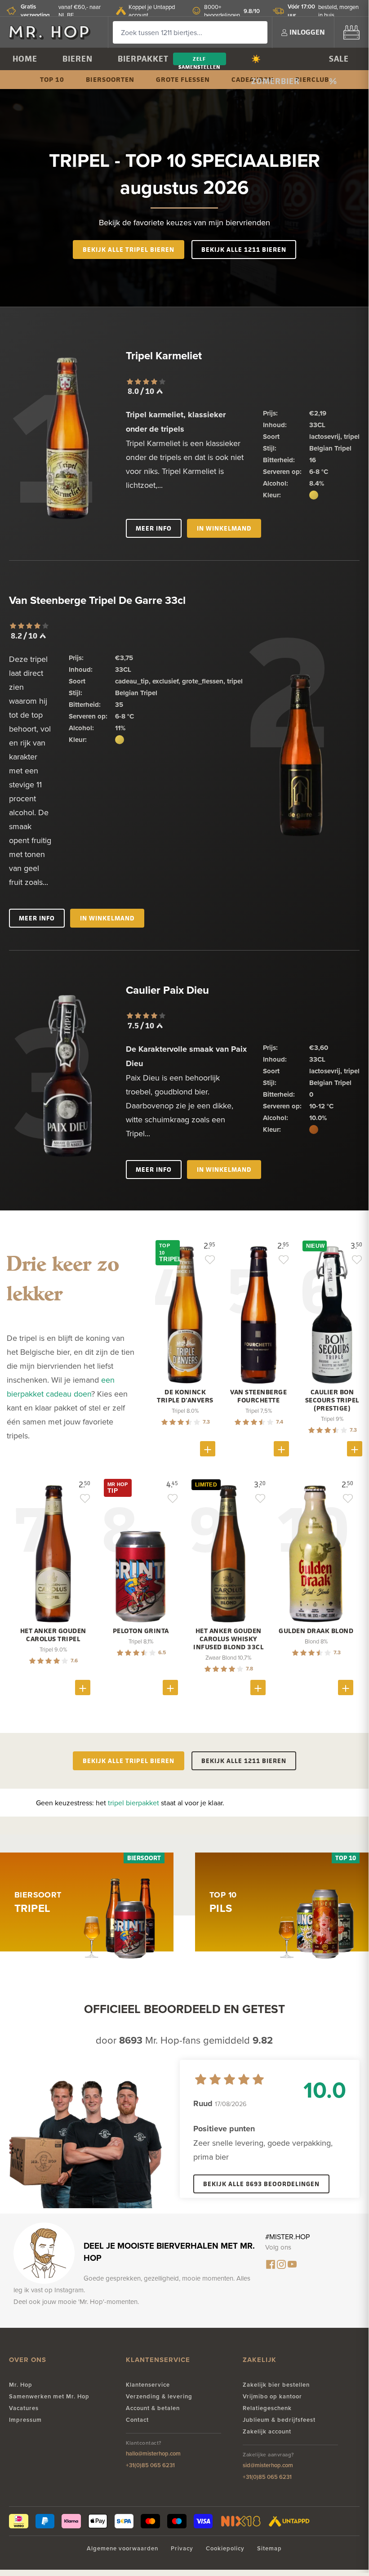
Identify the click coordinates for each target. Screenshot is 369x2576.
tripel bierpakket (133, 1803)
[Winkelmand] (351, 32)
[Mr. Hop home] (54, 32)
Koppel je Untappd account (152, 11)
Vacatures (24, 2408)
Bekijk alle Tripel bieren (129, 249)
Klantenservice (148, 2385)
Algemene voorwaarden (122, 2548)
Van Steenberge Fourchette (258, 1396)
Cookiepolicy (225, 2548)
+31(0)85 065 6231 (150, 2465)
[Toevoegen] (208, 1449)
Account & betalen (153, 2408)
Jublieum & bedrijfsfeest (279, 2420)
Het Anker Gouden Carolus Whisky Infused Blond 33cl (228, 1639)
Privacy (182, 2548)
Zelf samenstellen (199, 60)
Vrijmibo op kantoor (272, 2396)
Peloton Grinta (141, 1631)
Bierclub (312, 79)
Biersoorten (110, 79)
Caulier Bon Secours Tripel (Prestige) (332, 1400)
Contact (137, 2420)
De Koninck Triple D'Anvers (185, 1396)
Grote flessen (183, 79)
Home (25, 59)
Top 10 (52, 79)
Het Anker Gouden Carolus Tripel (53, 1635)
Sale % (339, 62)
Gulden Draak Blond (316, 1631)
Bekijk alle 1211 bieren (244, 249)
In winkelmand (224, 528)
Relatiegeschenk (267, 2408)
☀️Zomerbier (276, 62)
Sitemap (269, 2548)
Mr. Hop (21, 2385)
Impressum (25, 2420)
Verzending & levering (159, 2396)
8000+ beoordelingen (232, 11)
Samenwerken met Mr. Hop (49, 2396)
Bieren (78, 59)
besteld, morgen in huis (323, 11)
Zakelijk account (267, 2431)
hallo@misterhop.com (153, 2453)
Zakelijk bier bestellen (276, 2385)
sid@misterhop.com (268, 2465)
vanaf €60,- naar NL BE (61, 11)
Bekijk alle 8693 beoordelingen (261, 2184)
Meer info (154, 528)
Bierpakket (143, 59)
